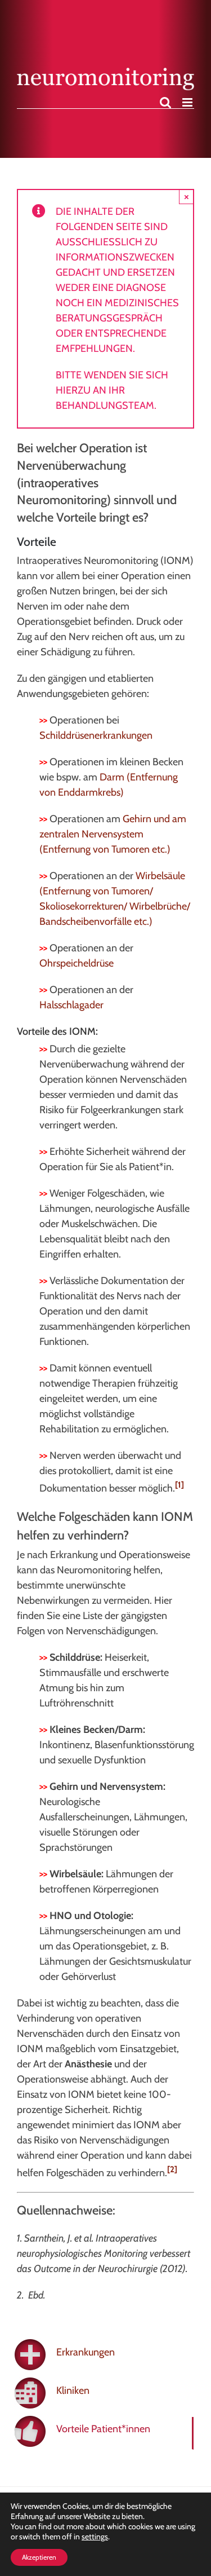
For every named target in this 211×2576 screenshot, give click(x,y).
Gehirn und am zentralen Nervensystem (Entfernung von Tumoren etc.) (113, 834)
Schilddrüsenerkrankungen (96, 735)
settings (95, 2537)
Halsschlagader (71, 1005)
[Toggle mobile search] (165, 102)
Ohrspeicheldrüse (77, 963)
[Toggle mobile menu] (188, 102)
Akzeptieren (39, 2557)
